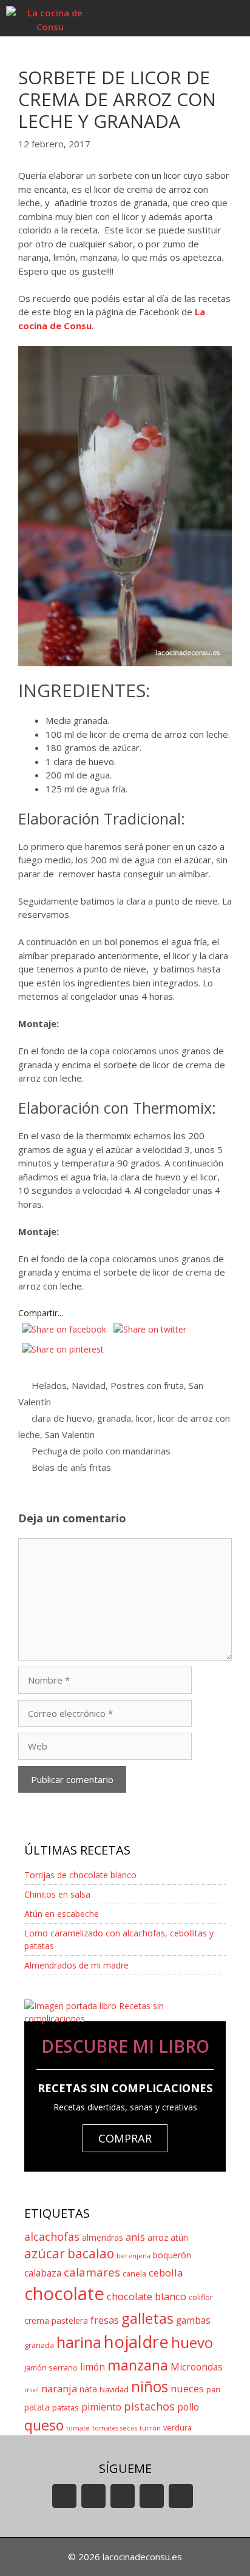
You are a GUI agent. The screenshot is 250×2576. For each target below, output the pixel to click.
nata (88, 2389)
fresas (105, 2320)
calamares (92, 2272)
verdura (177, 2428)
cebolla (166, 2273)
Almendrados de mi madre (76, 1965)
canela (134, 2274)
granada (114, 1418)
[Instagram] (152, 2496)
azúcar (45, 2253)
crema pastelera (56, 2320)
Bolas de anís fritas (71, 1467)
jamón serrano (51, 2368)
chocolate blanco (147, 2296)
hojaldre (136, 2342)
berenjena (133, 2256)
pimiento (101, 2407)
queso (44, 2425)
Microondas (197, 2367)
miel (32, 2390)
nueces (187, 2388)
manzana (138, 2365)
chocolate (64, 2293)
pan (213, 2390)
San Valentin (70, 1434)
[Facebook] (93, 2496)
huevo (192, 2342)
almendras (103, 2237)
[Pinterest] (181, 2496)
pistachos (149, 2406)
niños (150, 2387)
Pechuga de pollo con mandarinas (101, 1451)
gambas (193, 2320)
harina (79, 2342)
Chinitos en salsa (57, 1894)
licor (144, 1418)
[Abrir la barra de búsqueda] (196, 18)
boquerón (172, 2255)
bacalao (91, 2253)
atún (179, 2237)
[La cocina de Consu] (50, 18)
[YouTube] (64, 2496)
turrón (150, 2428)
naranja (59, 2388)
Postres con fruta (147, 1385)
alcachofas (52, 2236)
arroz (158, 2237)
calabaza (43, 2273)
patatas (66, 2408)
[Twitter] (123, 2496)
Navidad (89, 1385)
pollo (188, 2407)
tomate (78, 2428)
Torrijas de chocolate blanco (80, 1875)
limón (93, 2367)
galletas (147, 2318)
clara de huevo (62, 1418)
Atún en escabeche (62, 1914)
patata (37, 2407)
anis (135, 2237)
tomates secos (115, 2428)
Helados (49, 1385)
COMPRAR (125, 2138)
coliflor (201, 2297)
